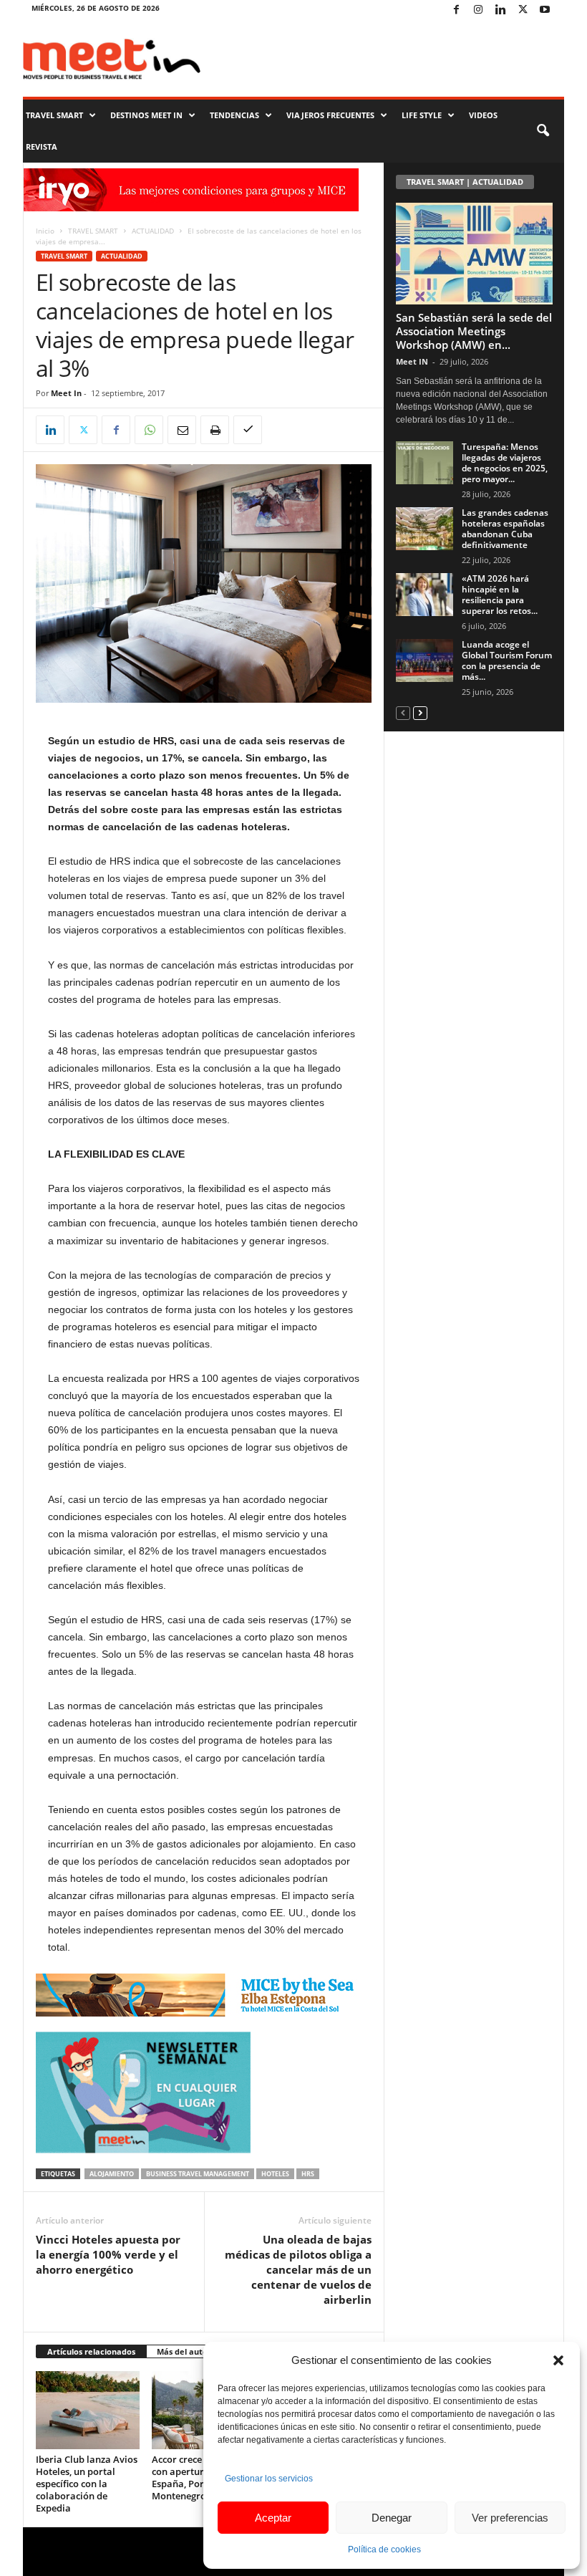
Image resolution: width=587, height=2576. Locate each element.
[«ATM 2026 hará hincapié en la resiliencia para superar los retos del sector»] (425, 595)
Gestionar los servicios (269, 2479)
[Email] (182, 430)
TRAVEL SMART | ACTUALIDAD (465, 182)
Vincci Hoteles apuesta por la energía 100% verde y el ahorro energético (108, 2254)
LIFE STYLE (422, 115)
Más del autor (184, 2351)
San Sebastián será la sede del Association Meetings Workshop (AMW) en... (474, 331)
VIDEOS (483, 115)
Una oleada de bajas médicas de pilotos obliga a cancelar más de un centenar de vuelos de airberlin (298, 2269)
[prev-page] (403, 712)
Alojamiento (112, 2174)
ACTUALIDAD (153, 231)
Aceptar (273, 2518)
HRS (308, 2174)
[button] (558, 2360)
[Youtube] (545, 10)
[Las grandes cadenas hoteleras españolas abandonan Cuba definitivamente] (425, 529)
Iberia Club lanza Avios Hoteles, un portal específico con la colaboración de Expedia (87, 2484)
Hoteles (275, 2174)
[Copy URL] (248, 430)
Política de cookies (384, 2549)
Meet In (66, 393)
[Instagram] (478, 10)
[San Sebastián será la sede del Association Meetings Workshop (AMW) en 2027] (474, 254)
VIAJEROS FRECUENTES (330, 115)
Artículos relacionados (91, 2351)
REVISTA (42, 146)
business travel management (198, 2174)
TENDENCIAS (234, 115)
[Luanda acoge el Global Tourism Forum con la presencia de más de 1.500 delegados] (425, 660)
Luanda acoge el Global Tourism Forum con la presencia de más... (507, 660)
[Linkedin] (500, 10)
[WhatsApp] (149, 430)
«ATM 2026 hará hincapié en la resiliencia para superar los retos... (500, 595)
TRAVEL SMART (54, 115)
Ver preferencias (510, 2518)
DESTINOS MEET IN (146, 115)
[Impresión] (215, 430)
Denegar (392, 2518)
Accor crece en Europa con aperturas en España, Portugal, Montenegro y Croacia (201, 2478)
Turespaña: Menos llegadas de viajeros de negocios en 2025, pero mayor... (505, 463)
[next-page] (420, 712)
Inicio (45, 231)
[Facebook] (456, 10)
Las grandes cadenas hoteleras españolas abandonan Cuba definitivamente (505, 529)
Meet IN (412, 361)
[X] (523, 10)
